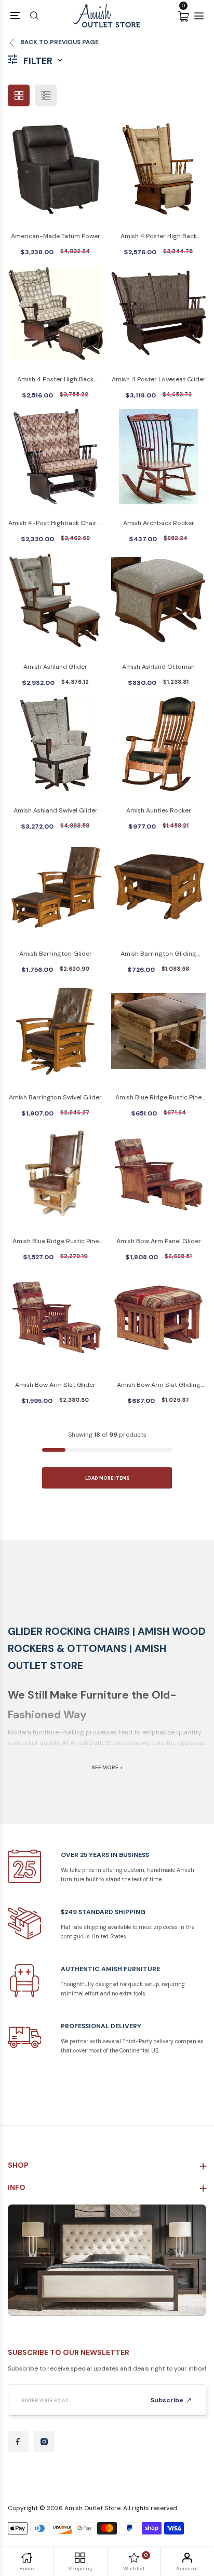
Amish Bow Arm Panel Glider (159, 1241)
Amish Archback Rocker (159, 523)
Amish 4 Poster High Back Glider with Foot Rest (159, 237)
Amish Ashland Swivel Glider (56, 810)
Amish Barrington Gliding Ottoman (158, 954)
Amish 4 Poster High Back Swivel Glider (55, 380)
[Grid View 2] (19, 95)
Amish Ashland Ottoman (158, 667)
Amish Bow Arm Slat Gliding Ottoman (159, 1386)
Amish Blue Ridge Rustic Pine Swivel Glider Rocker (56, 1242)
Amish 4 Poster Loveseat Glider (159, 379)
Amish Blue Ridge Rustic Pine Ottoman (158, 1098)
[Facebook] (18, 2442)
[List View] (46, 95)
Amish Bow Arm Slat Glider (55, 1385)
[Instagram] (44, 2442)
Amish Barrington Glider (56, 954)
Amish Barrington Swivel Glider (55, 1097)
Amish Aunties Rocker (159, 810)
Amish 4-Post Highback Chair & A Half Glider (56, 524)
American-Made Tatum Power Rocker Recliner (56, 237)
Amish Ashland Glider (55, 667)
